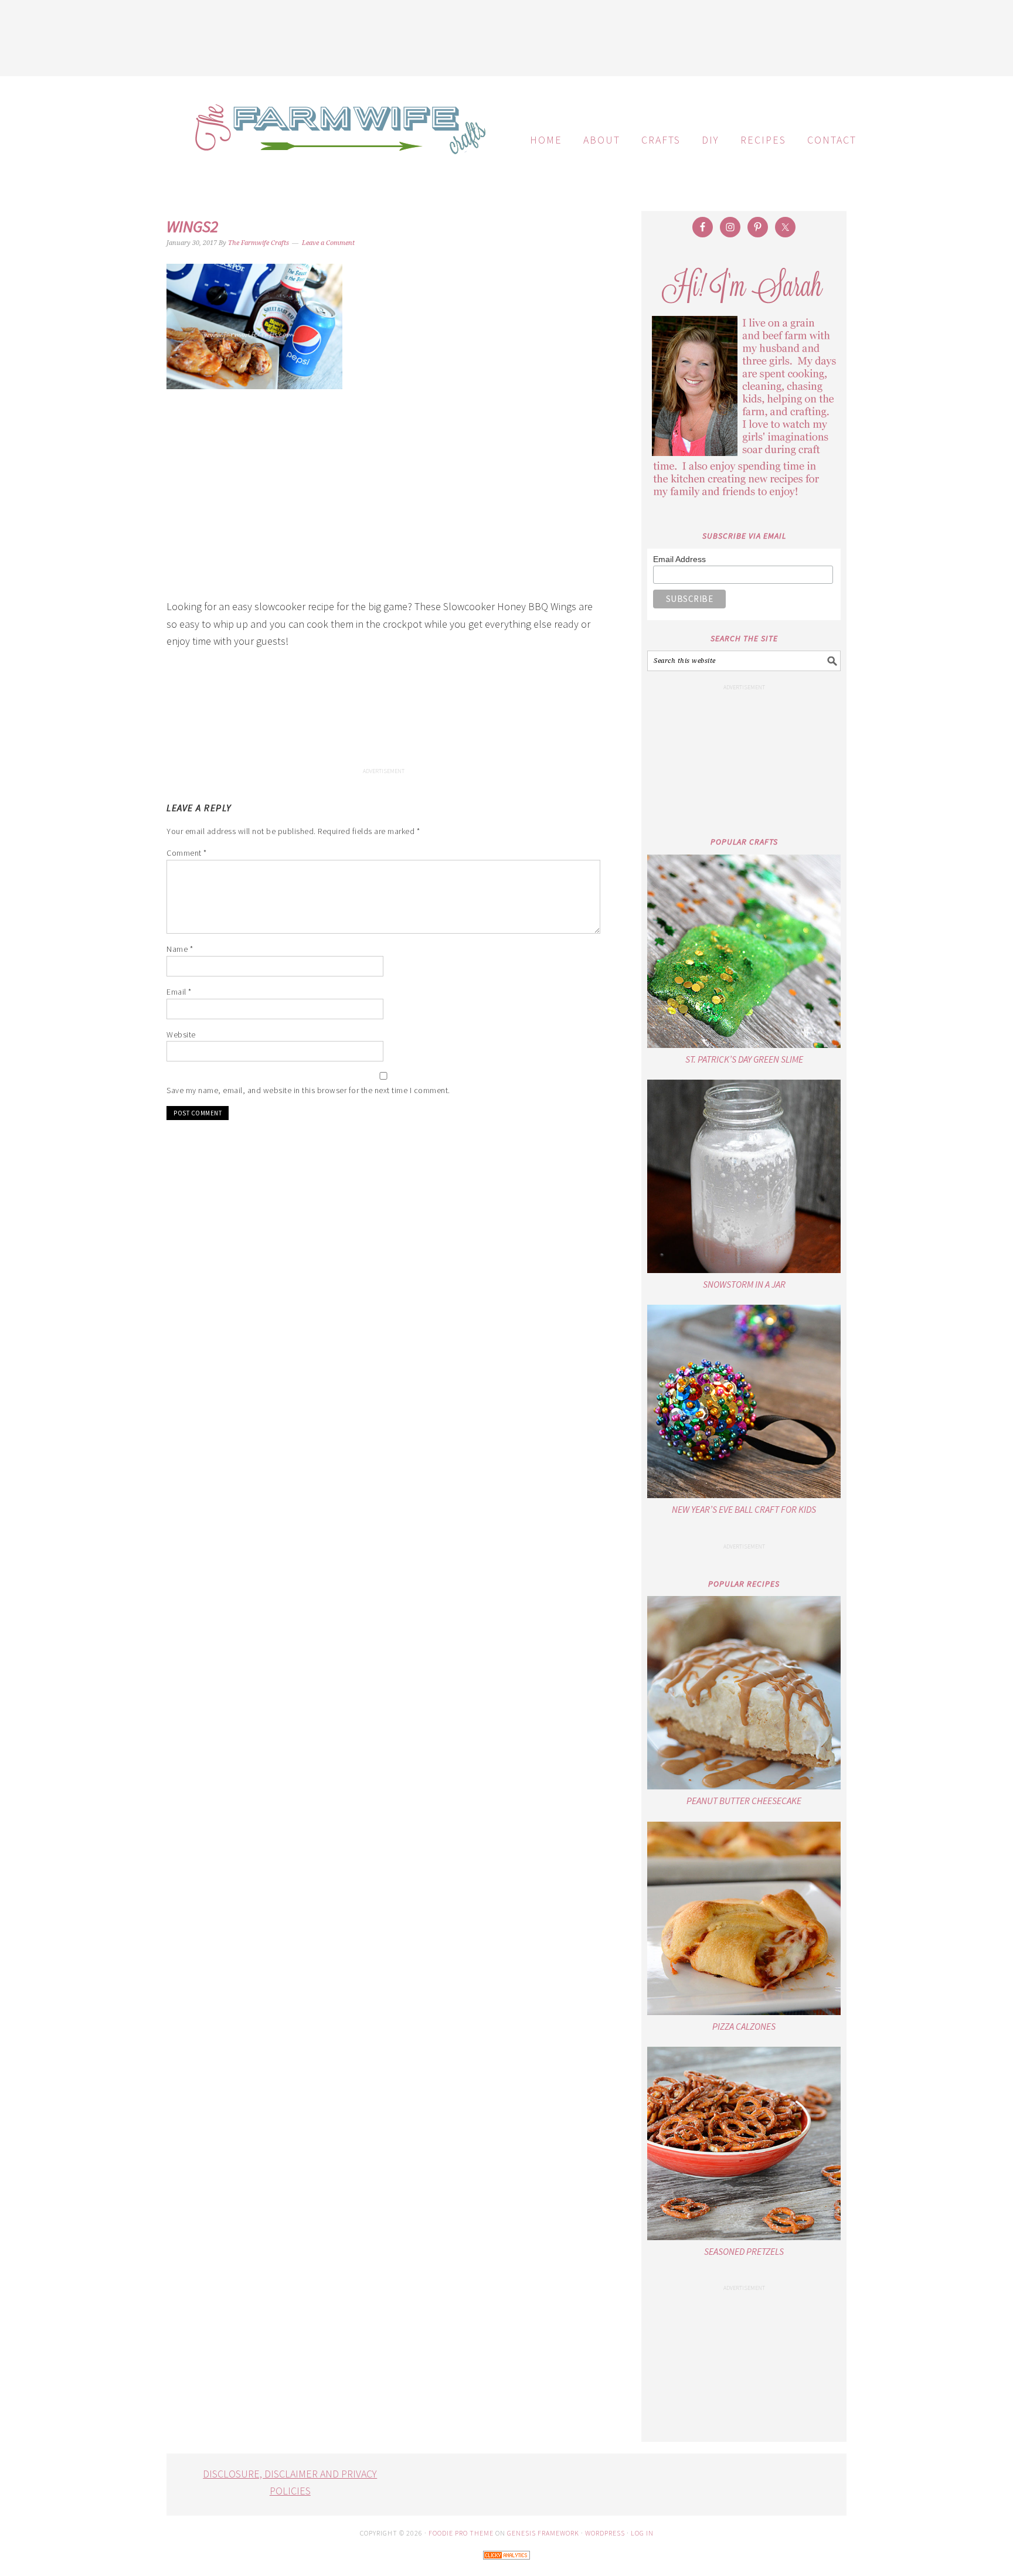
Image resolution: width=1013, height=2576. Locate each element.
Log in (642, 2533)
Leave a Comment (328, 243)
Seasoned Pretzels (744, 2251)
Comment (187, 853)
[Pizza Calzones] (744, 1918)
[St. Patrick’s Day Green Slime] (744, 951)
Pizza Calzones (744, 2026)
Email (179, 992)
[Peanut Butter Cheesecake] (744, 1693)
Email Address (679, 559)
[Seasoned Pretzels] (744, 2143)
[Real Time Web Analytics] (506, 2568)
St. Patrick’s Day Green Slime (744, 1059)
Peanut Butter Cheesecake (744, 1801)
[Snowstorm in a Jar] (744, 1176)
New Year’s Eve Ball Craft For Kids (744, 1509)
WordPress (605, 2533)
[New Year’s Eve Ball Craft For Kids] (744, 1401)
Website (181, 1035)
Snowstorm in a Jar (744, 1284)
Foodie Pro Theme (461, 2533)
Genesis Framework (543, 2533)
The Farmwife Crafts (336, 138)
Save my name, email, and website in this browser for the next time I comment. (308, 1090)
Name (180, 949)
